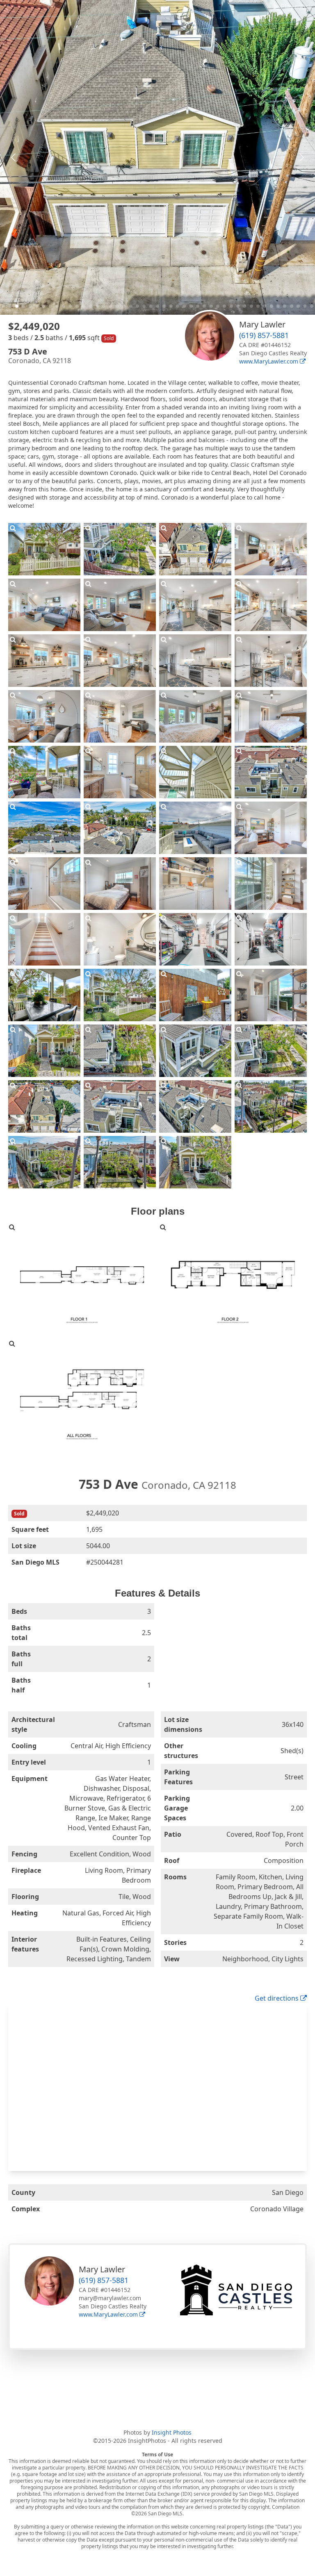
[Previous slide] (14, 157)
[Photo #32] (271, 939)
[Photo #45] (44, 1162)
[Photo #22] (120, 828)
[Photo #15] (195, 716)
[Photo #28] (271, 884)
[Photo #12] (271, 661)
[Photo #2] (120, 549)
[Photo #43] (195, 1106)
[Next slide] (301, 157)
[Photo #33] (44, 995)
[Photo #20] (271, 772)
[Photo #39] (195, 1051)
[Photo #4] (271, 549)
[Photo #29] (44, 939)
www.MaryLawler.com (269, 361)
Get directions (277, 1998)
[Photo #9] (44, 661)
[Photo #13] (44, 716)
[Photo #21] (44, 828)
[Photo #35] (195, 995)
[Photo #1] (44, 549)
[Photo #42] (120, 1106)
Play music (296, 7)
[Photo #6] (120, 605)
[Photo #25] (44, 884)
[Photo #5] (44, 605)
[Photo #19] (195, 772)
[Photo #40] (271, 1051)
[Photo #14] (120, 716)
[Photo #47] (195, 1162)
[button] (3, 306)
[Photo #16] (271, 716)
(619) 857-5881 (264, 335)
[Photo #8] (271, 605)
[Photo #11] (195, 661)
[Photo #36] (271, 995)
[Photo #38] (120, 1051)
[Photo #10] (120, 661)
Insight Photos (172, 2432)
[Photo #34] (120, 995)
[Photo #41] (44, 1106)
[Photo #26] (120, 884)
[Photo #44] (271, 1106)
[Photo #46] (120, 1162)
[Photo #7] (195, 605)
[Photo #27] (195, 884)
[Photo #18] (120, 772)
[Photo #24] (271, 828)
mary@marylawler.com (110, 2298)
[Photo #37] (44, 1051)
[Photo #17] (44, 772)
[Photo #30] (120, 939)
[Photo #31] (195, 939)
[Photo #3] (195, 549)
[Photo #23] (195, 828)
